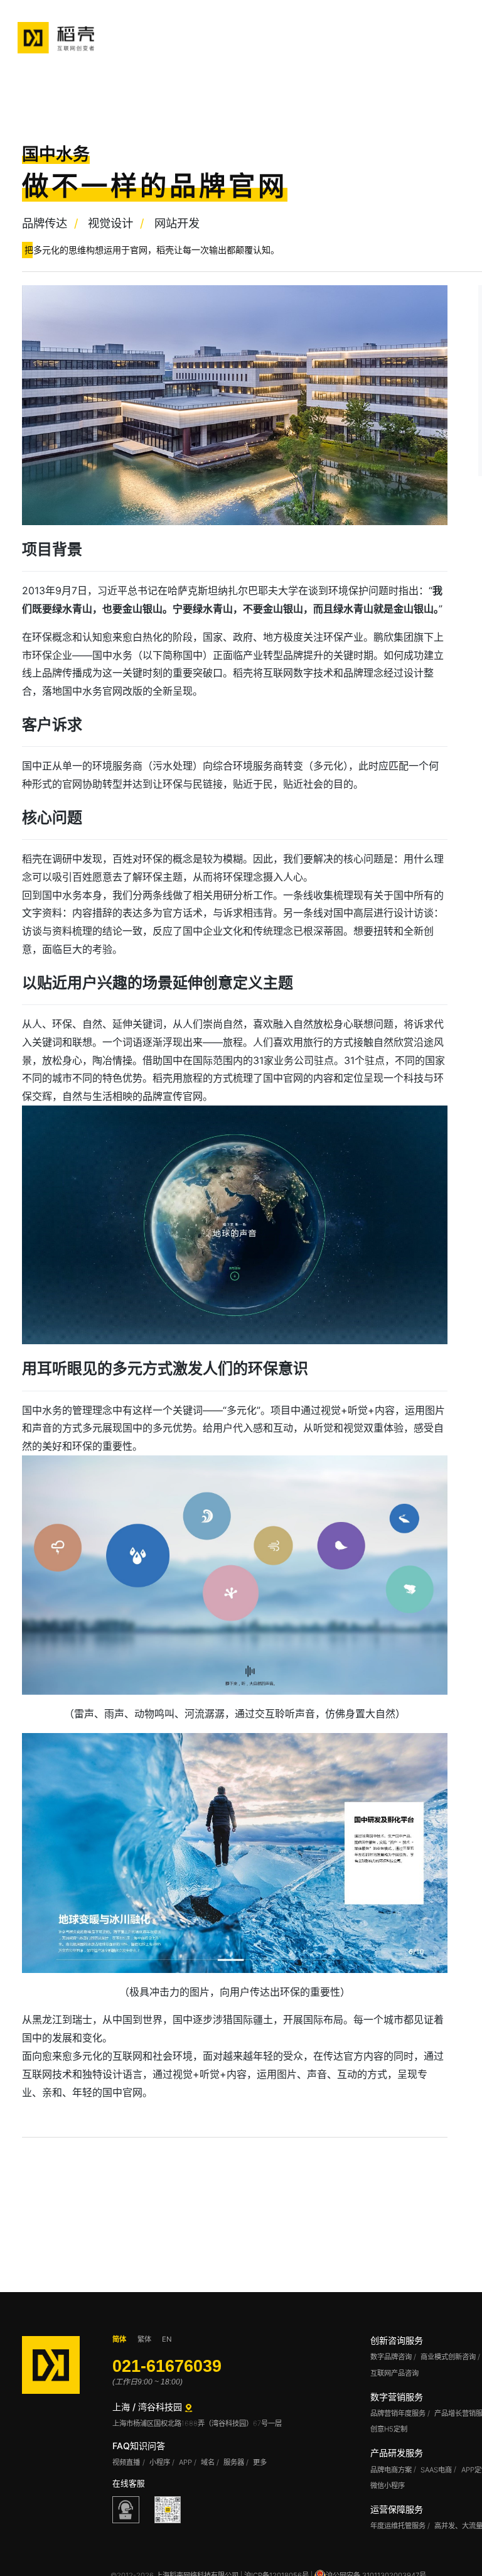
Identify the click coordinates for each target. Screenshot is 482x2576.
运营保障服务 (397, 2509)
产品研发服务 (397, 2453)
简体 (119, 2339)
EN (167, 2339)
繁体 (144, 2339)
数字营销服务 (397, 2397)
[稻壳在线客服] (126, 2509)
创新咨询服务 (397, 2340)
